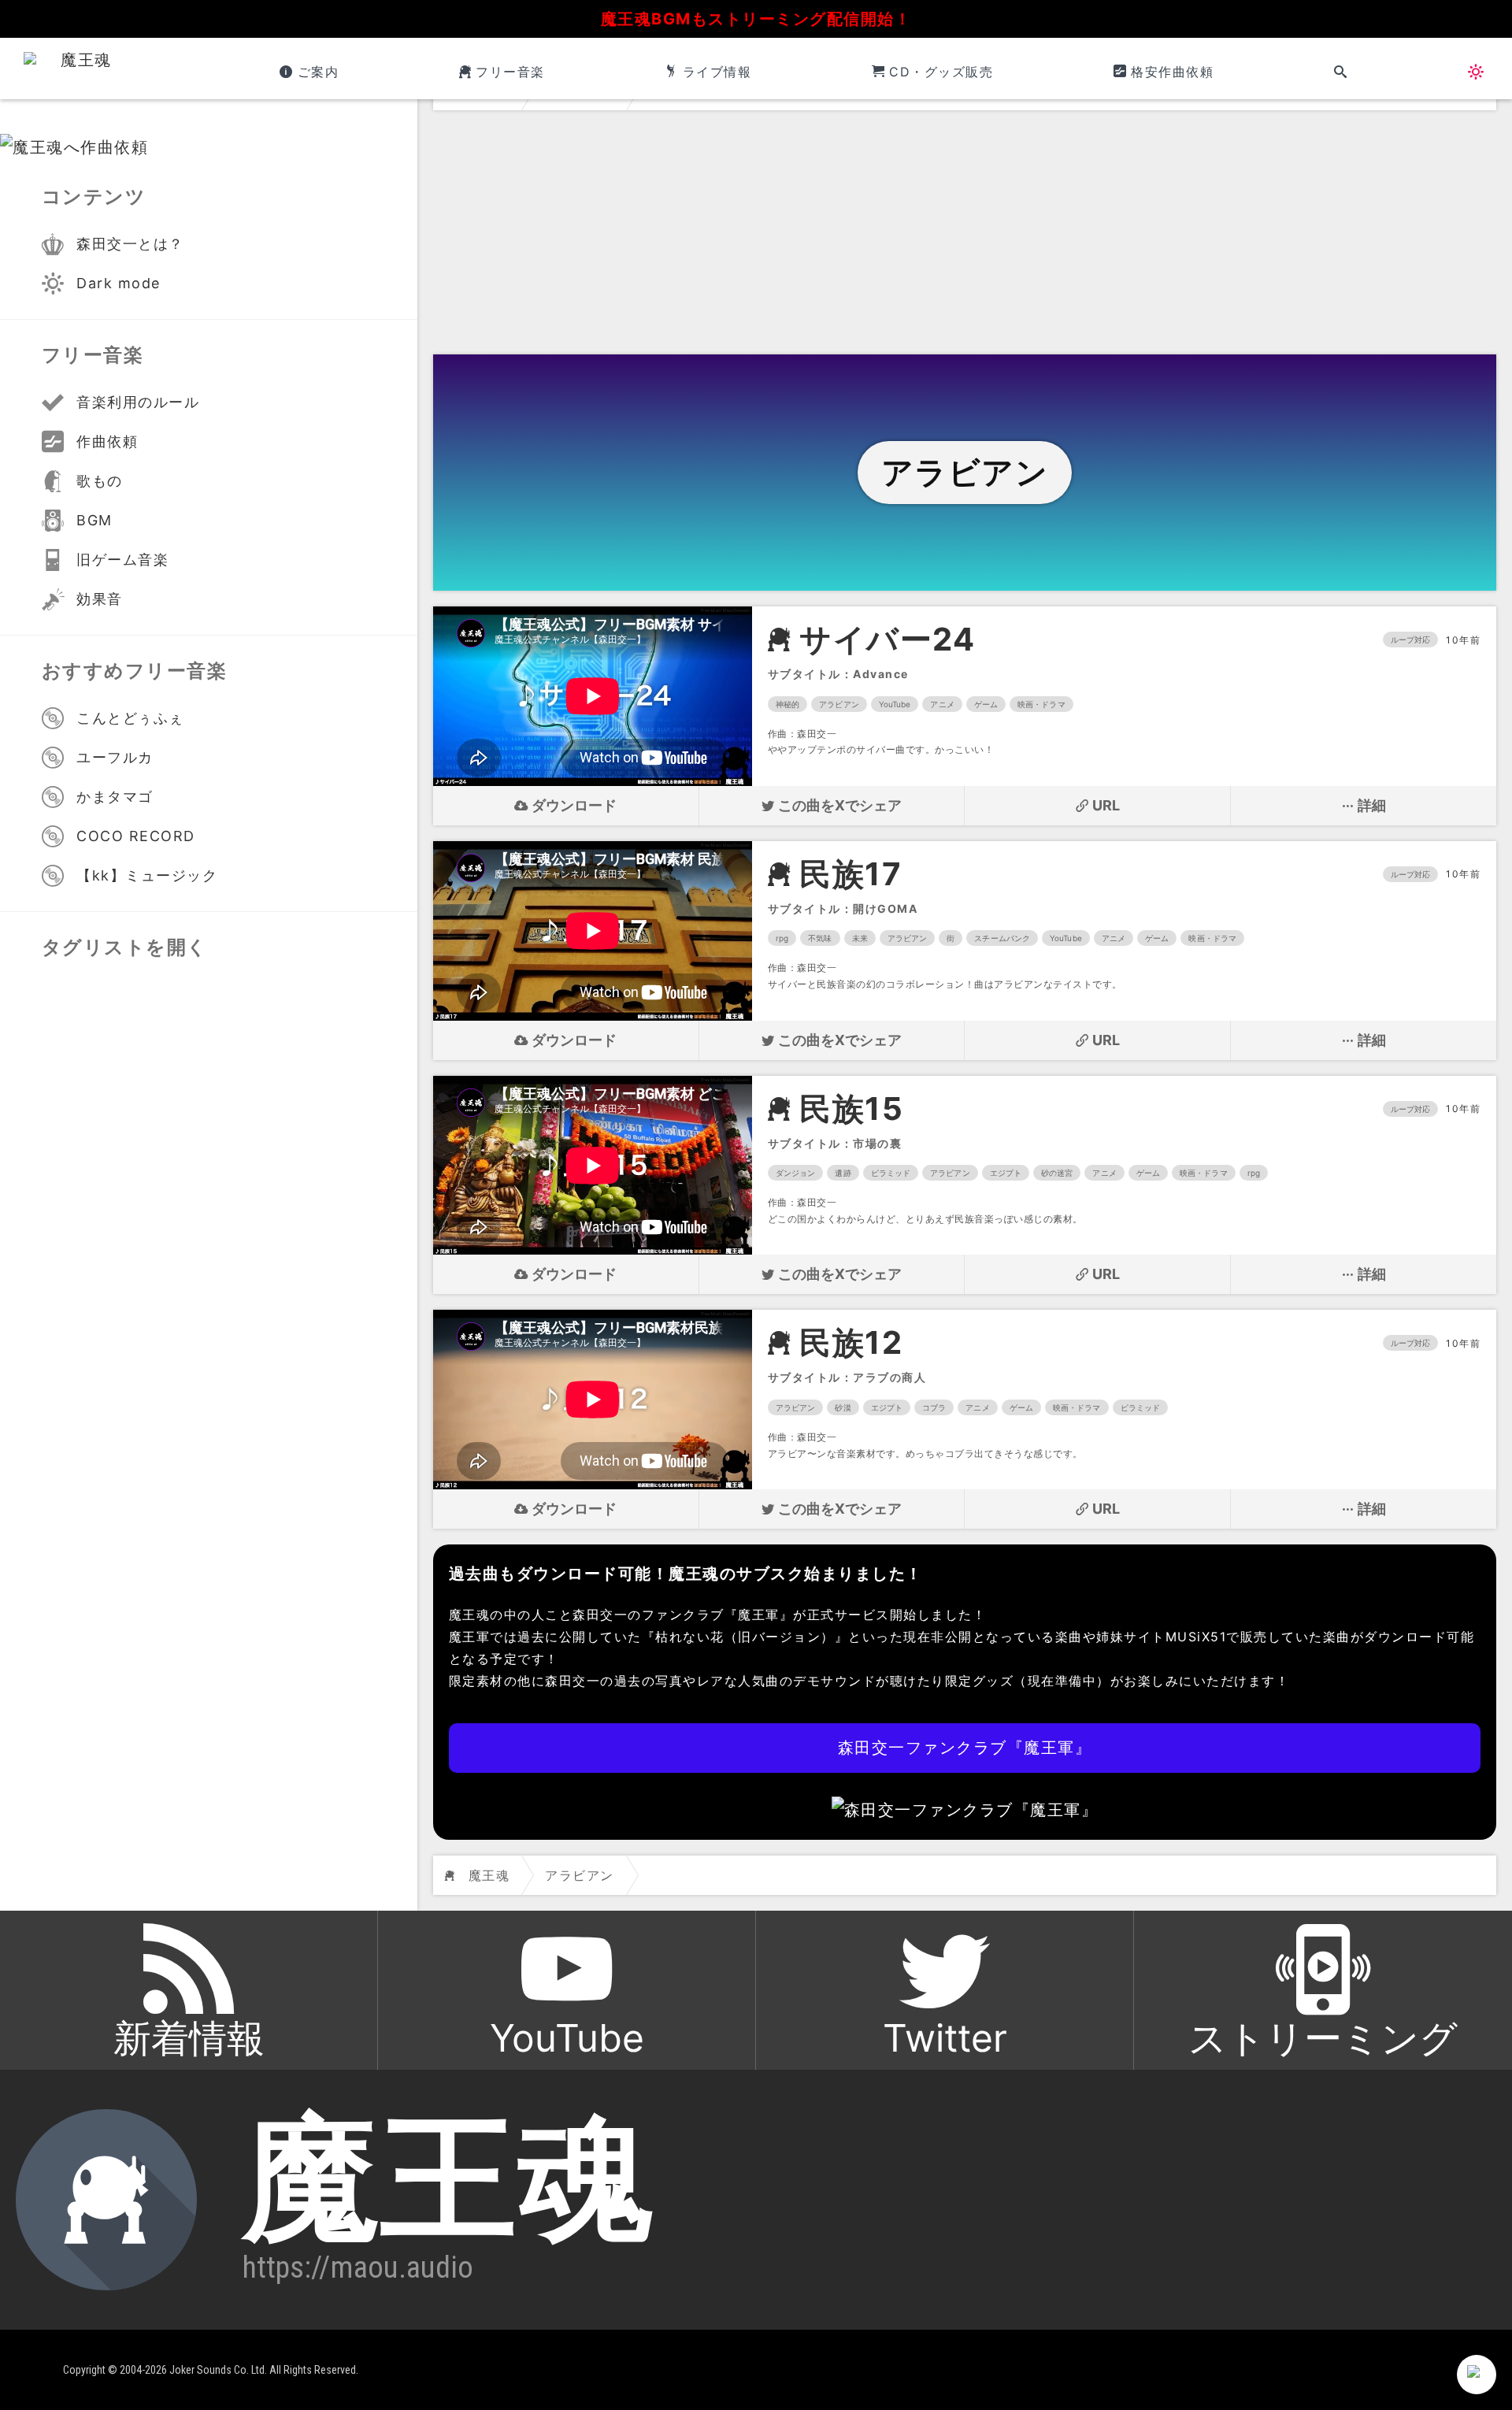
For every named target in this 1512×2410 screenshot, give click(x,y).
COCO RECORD (136, 836)
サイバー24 (887, 640)
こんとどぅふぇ (130, 718)
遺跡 (843, 1173)
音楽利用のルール (138, 402)
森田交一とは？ (130, 244)
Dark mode (119, 283)
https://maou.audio (358, 2267)
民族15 (851, 1109)
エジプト (1006, 1173)
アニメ (942, 704)
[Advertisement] (965, 236)
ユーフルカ (115, 757)
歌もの (100, 481)
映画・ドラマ (1041, 704)
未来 (860, 938)
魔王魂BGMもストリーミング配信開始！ (756, 19)
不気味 (820, 938)
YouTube (895, 704)
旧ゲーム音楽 (122, 560)
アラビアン (839, 704)
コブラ (934, 1407)
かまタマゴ (115, 797)
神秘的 (787, 704)
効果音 (100, 599)
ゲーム (986, 704)
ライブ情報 (717, 72)
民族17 (850, 874)
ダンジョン (796, 1173)
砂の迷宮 (1057, 1173)
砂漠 (843, 1407)
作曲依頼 (107, 441)
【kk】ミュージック (147, 875)
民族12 (851, 1343)
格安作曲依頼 (1172, 72)
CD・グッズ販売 (941, 72)
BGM (94, 520)
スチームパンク (1002, 938)
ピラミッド (891, 1173)
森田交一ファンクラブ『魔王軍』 (965, 1748)
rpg (782, 938)
